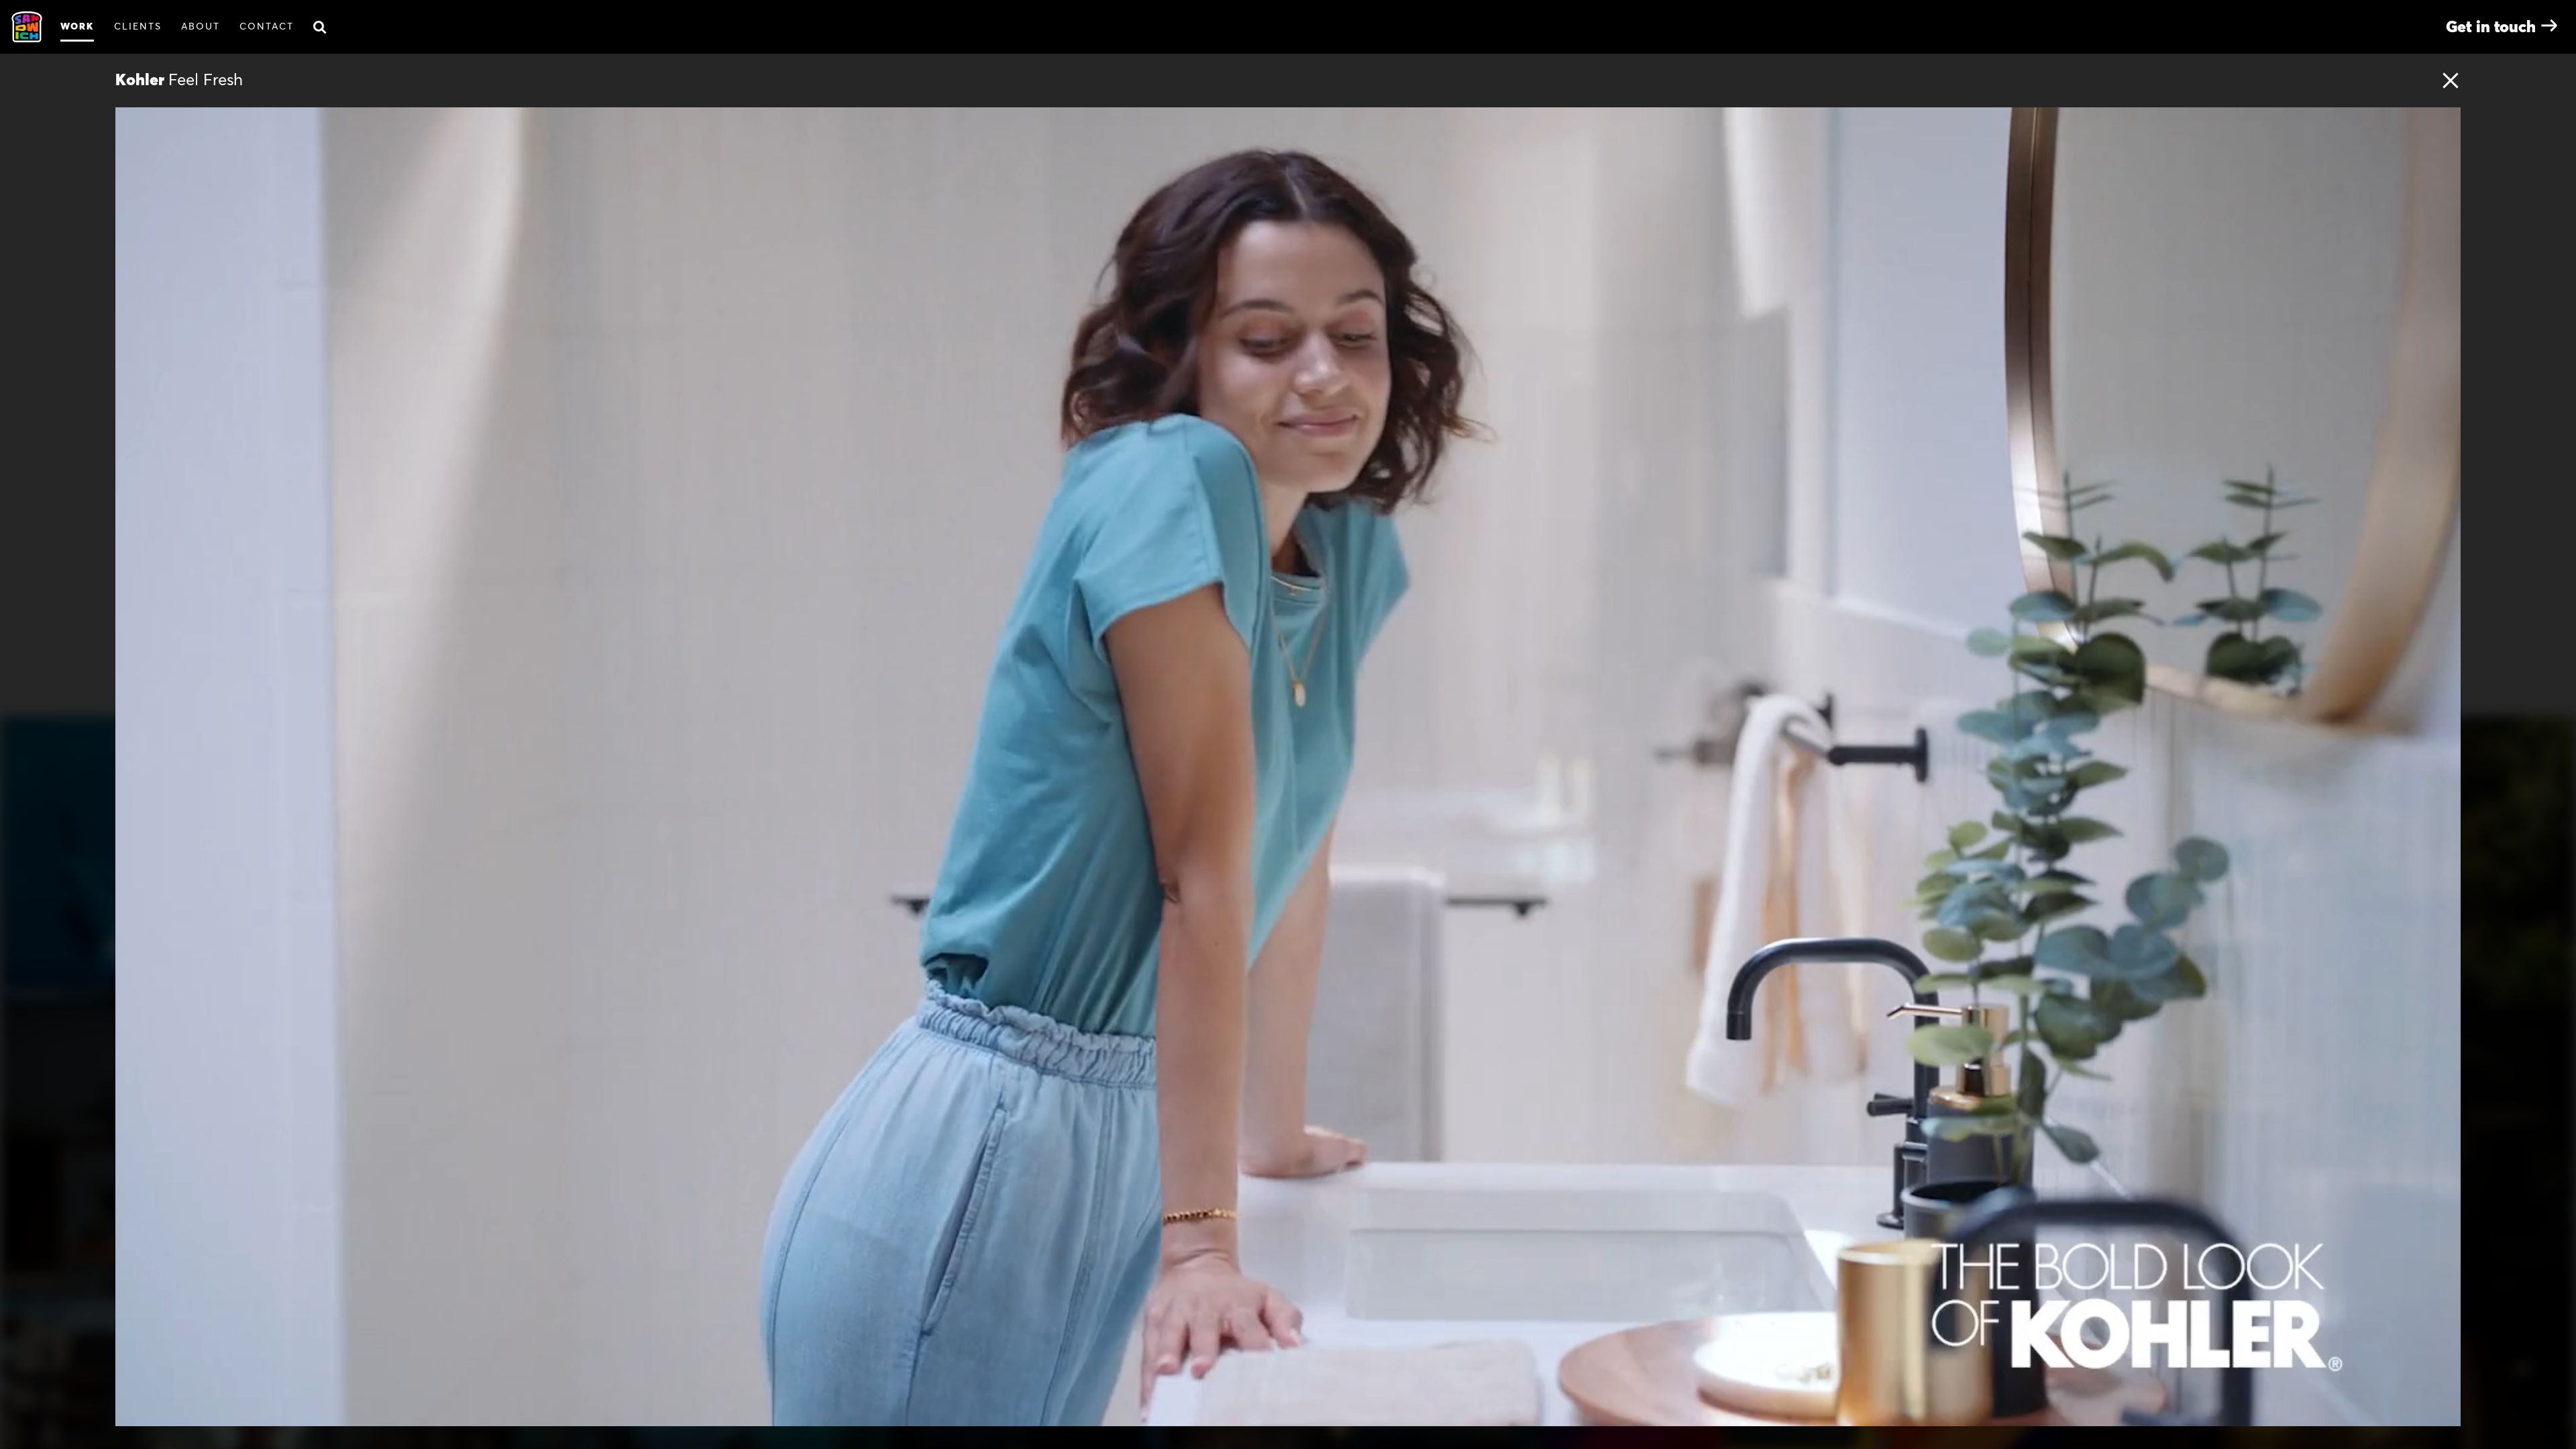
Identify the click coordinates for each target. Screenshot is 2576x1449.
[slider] (1307, 1411)
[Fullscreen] (2443, 1411)
